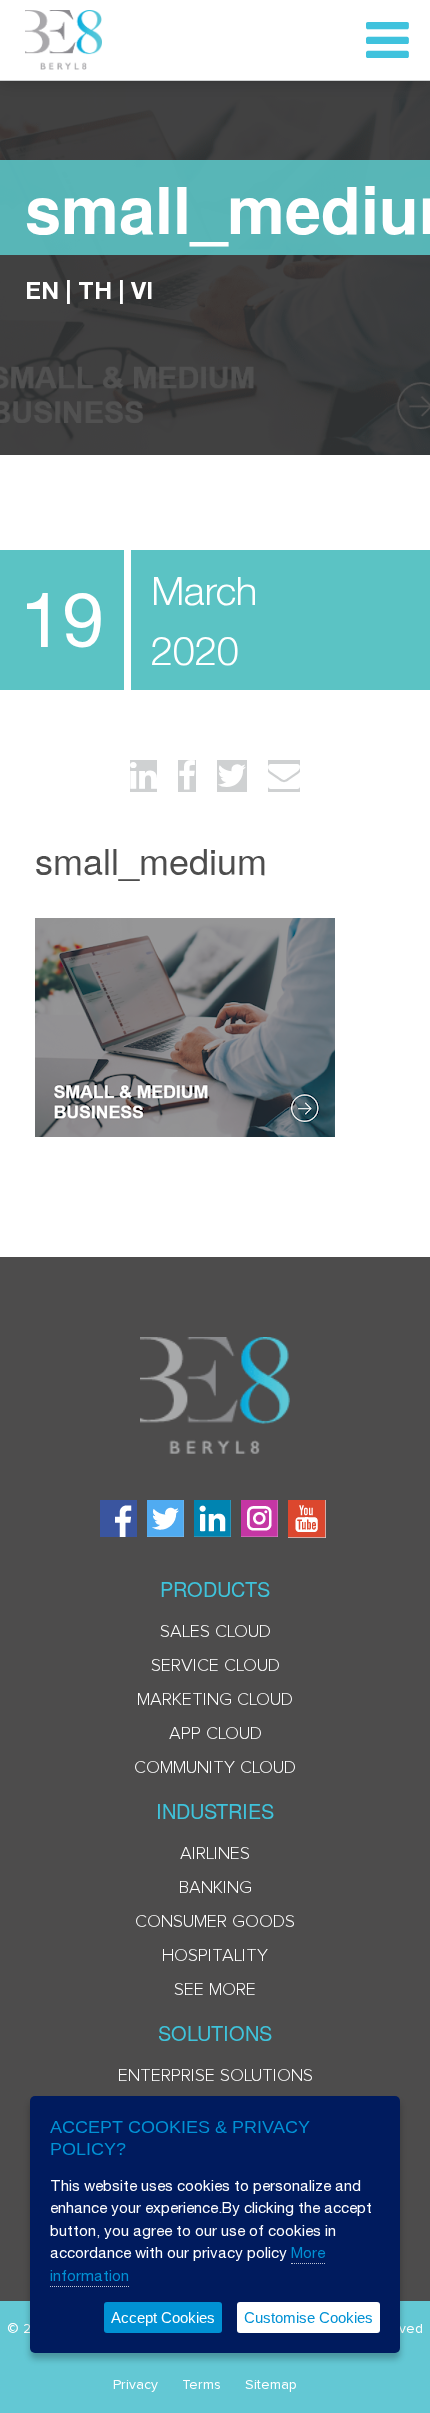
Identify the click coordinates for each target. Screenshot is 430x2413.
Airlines (215, 1854)
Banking (215, 1888)
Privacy (135, 2385)
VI (142, 290)
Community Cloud (215, 1768)
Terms (201, 2385)
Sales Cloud (215, 1632)
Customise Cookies (308, 2317)
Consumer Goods (215, 1922)
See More (215, 1990)
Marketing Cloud (215, 1700)
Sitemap (271, 2385)
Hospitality (215, 1956)
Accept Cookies (163, 2317)
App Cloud (215, 1734)
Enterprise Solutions (215, 2076)
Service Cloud (215, 1666)
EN (42, 290)
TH (95, 290)
